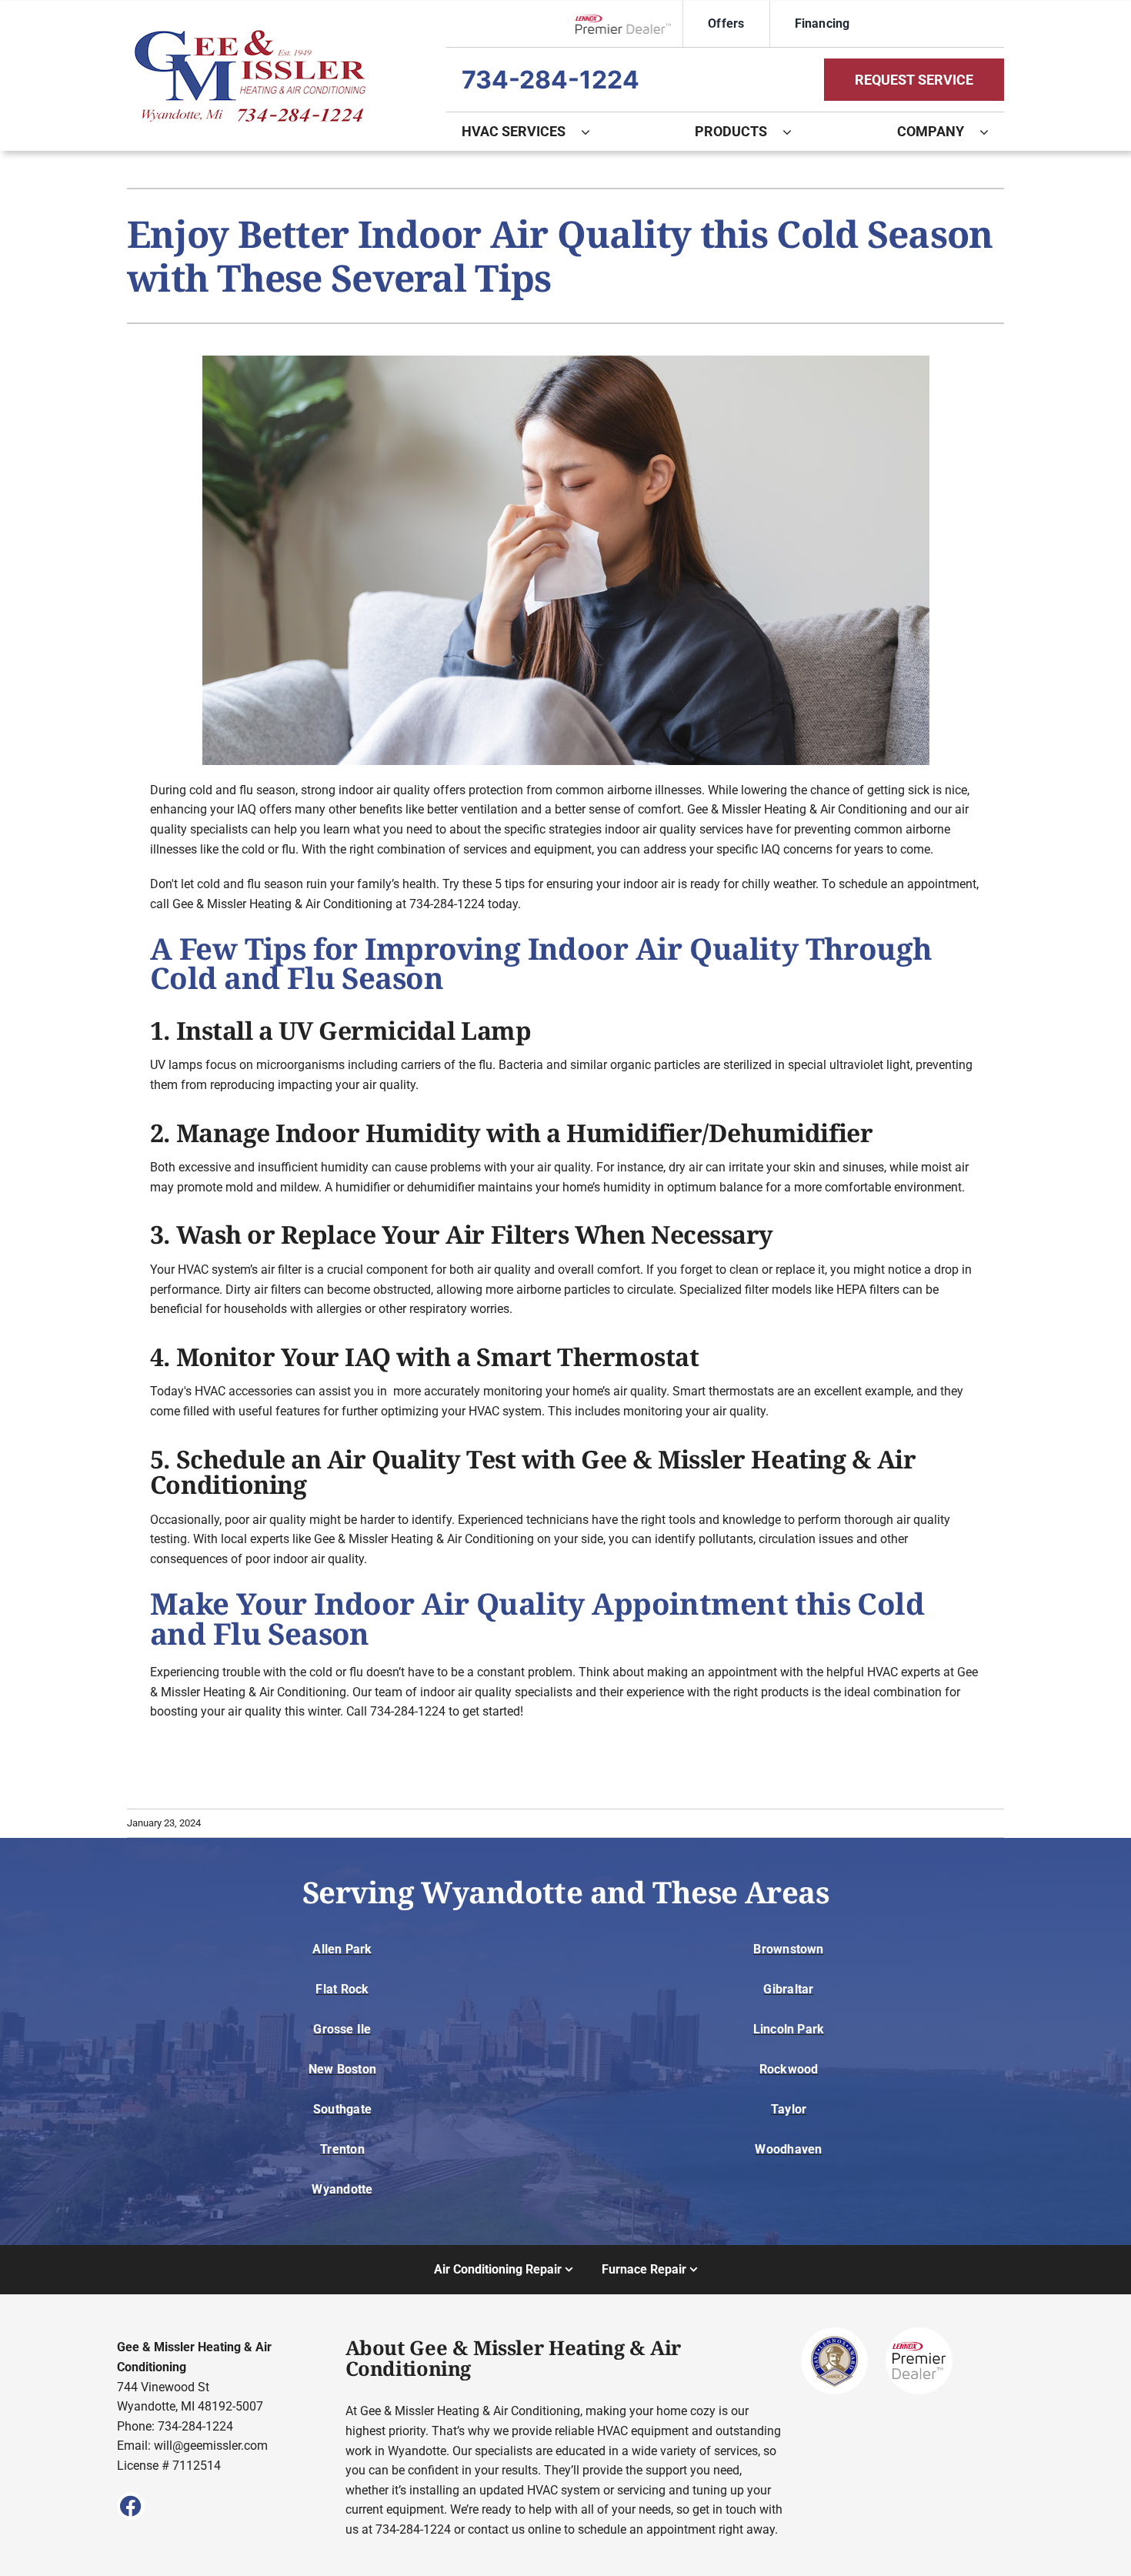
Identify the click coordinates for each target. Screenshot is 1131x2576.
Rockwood (789, 2069)
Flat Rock (342, 1989)
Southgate (342, 2109)
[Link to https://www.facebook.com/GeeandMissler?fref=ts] (131, 2506)
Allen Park (342, 1949)
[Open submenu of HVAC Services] (593, 132)
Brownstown (788, 1949)
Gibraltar (788, 1989)
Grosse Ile (342, 2029)
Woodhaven (788, 2149)
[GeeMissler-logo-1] (250, 36)
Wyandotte (342, 2189)
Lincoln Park (789, 2029)
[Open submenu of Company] (992, 132)
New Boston (342, 2069)
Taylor (789, 2109)
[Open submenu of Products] (795, 132)
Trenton (342, 2149)
